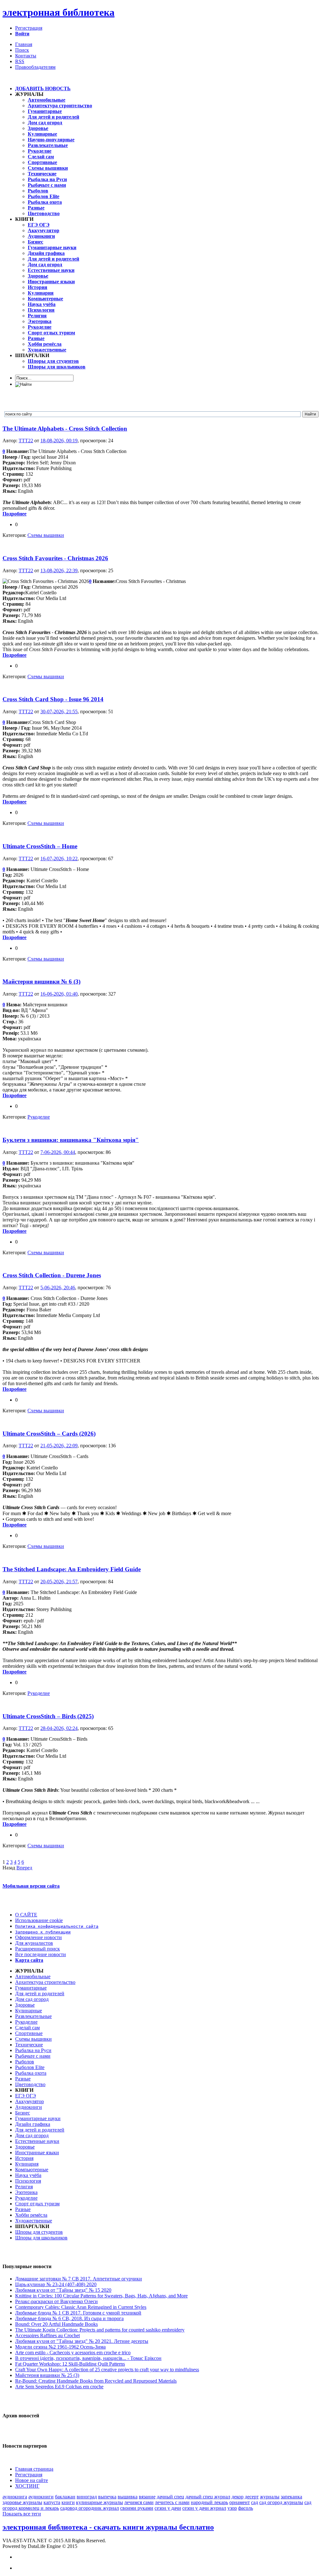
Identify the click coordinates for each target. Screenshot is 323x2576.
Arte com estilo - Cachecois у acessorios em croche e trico (73, 2353)
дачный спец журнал (208, 2497)
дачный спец (170, 2497)
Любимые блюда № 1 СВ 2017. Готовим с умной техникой (78, 2313)
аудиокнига (15, 2497)
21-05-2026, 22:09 (59, 1446)
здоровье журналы (22, 2502)
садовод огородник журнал (90, 2508)
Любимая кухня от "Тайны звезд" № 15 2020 (63, 2290)
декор (238, 2497)
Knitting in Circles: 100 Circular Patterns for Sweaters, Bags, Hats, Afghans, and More (101, 2296)
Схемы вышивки (46, 535)
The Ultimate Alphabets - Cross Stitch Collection (65, 429)
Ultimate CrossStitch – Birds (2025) (48, 1716)
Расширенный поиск (38, 1949)
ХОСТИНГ (27, 2486)
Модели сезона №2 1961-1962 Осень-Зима (60, 2347)
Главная (24, 44)
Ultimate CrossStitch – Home (40, 846)
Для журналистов (34, 1943)
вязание (147, 2497)
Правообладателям (35, 67)
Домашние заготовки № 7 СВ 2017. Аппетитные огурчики (79, 2279)
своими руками (137, 2508)
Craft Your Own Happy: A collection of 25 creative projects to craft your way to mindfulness (107, 2370)
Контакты (26, 56)
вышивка (128, 2497)
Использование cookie (39, 1920)
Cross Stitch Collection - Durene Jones (52, 1275)
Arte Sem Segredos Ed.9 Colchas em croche (59, 2387)
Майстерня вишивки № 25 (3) (47, 2375)
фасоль (246, 2508)
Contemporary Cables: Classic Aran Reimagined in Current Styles (81, 2307)
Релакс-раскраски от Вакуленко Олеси (56, 2301)
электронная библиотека (59, 12)
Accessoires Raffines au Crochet (47, 2335)
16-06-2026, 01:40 (59, 994)
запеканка (291, 2497)
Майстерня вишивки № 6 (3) (41, 982)
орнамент (240, 2502)
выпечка (107, 2497)
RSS (20, 61)
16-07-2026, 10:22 (59, 859)
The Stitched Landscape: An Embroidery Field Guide (72, 1569)
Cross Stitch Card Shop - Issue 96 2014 (53, 699)
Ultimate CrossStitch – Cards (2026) (49, 1434)
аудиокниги (41, 2497)
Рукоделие (39, 1117)
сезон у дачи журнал (204, 2508)
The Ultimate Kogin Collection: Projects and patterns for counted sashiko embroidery (100, 2330)
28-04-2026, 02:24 (59, 1728)
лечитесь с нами (172, 2502)
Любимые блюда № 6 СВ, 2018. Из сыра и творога (69, 2318)
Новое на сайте (32, 2480)
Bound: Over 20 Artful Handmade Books (56, 2324)
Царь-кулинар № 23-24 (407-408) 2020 (56, 2284)
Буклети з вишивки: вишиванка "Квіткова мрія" (71, 1140)
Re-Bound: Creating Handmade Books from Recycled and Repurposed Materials (96, 2381)
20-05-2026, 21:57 (59, 1582)
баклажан (65, 2497)
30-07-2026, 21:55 (59, 712)
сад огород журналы (281, 2502)
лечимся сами (139, 2502)
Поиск (22, 50)
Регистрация (29, 28)
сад (255, 2502)
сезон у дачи (168, 2508)
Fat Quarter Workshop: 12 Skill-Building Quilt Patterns (70, 2364)
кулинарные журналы (100, 2502)
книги (68, 2502)
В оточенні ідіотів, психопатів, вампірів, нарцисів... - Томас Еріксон (88, 2358)
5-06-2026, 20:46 (58, 1288)
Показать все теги (22, 2514)
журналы (270, 2497)
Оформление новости (38, 1937)
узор (232, 2508)
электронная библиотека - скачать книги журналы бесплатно (108, 2527)
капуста (52, 2502)
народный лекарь (209, 2502)
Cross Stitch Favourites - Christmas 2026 (55, 558)
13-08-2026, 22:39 (59, 570)
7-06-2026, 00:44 (58, 1152)
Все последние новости (41, 1954)
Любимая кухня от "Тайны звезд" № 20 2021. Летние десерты (82, 2341)
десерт (252, 2497)
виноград (87, 2497)
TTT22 (26, 441)
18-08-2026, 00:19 (59, 441)
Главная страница (34, 2469)
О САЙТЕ (26, 1915)
